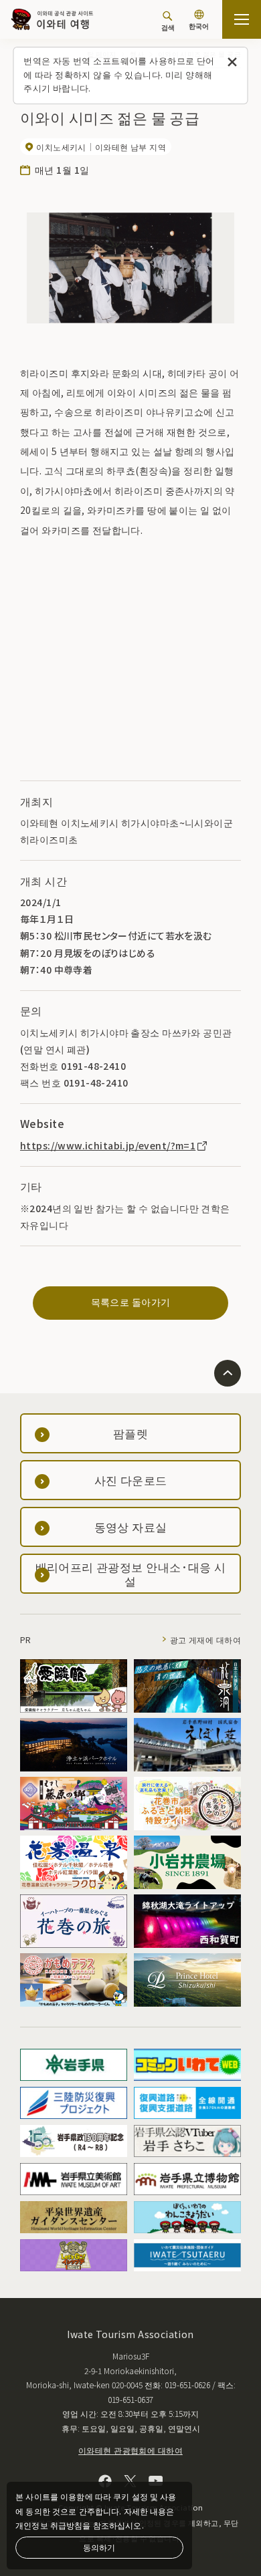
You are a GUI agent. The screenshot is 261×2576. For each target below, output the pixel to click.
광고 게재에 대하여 (205, 1639)
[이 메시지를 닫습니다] (233, 62)
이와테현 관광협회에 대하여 (130, 2450)
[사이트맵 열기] (242, 19)
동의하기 (99, 2547)
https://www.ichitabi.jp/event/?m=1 (108, 1145)
